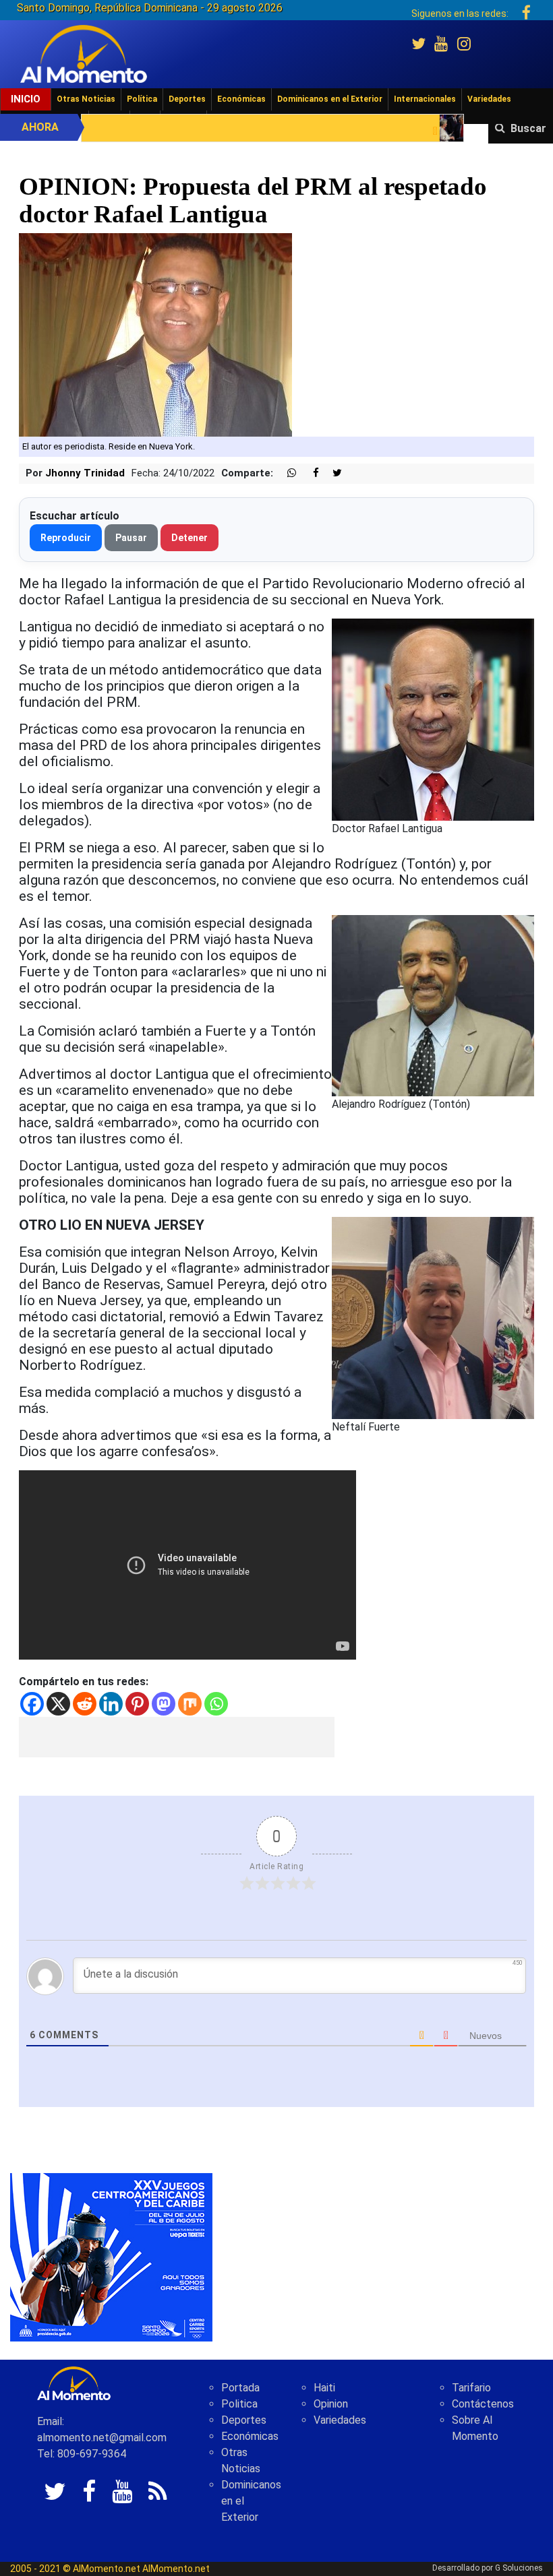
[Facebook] (32, 1704)
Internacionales (425, 99)
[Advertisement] (177, 1737)
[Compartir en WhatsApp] (286, 473)
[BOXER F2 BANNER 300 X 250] (111, 2256)
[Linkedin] (111, 1704)
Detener (190, 538)
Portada (240, 2388)
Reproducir (66, 538)
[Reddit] (85, 1704)
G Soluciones (519, 2568)
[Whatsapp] (216, 1704)
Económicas (241, 99)
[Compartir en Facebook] (309, 473)
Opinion (331, 2404)
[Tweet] (332, 473)
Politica (239, 2404)
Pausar (131, 538)
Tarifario (471, 2388)
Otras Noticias (86, 99)
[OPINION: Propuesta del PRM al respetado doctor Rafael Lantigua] (155, 335)
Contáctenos (483, 2404)
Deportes (187, 99)
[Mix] (190, 1704)
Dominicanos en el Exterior (330, 99)
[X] (58, 1704)
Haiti (324, 2388)
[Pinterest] (137, 1704)
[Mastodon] (164, 1704)
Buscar (528, 128)
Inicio (26, 99)
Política (142, 99)
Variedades (489, 99)
